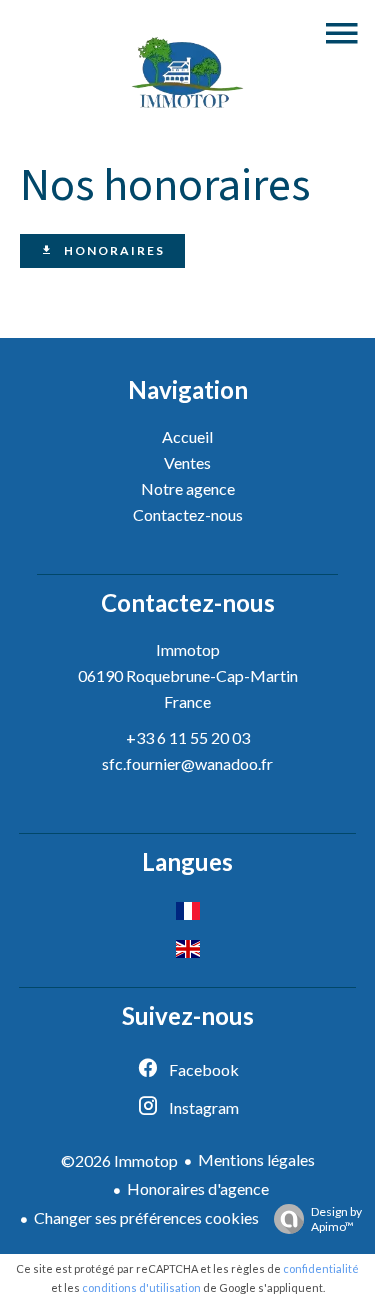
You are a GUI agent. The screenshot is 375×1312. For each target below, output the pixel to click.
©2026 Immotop (119, 1160)
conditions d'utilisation (141, 1287)
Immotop (188, 649)
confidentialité (321, 1268)
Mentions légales (256, 1159)
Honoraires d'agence (198, 1188)
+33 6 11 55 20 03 (188, 737)
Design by (336, 1219)
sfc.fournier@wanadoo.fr (187, 763)
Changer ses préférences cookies (146, 1217)
